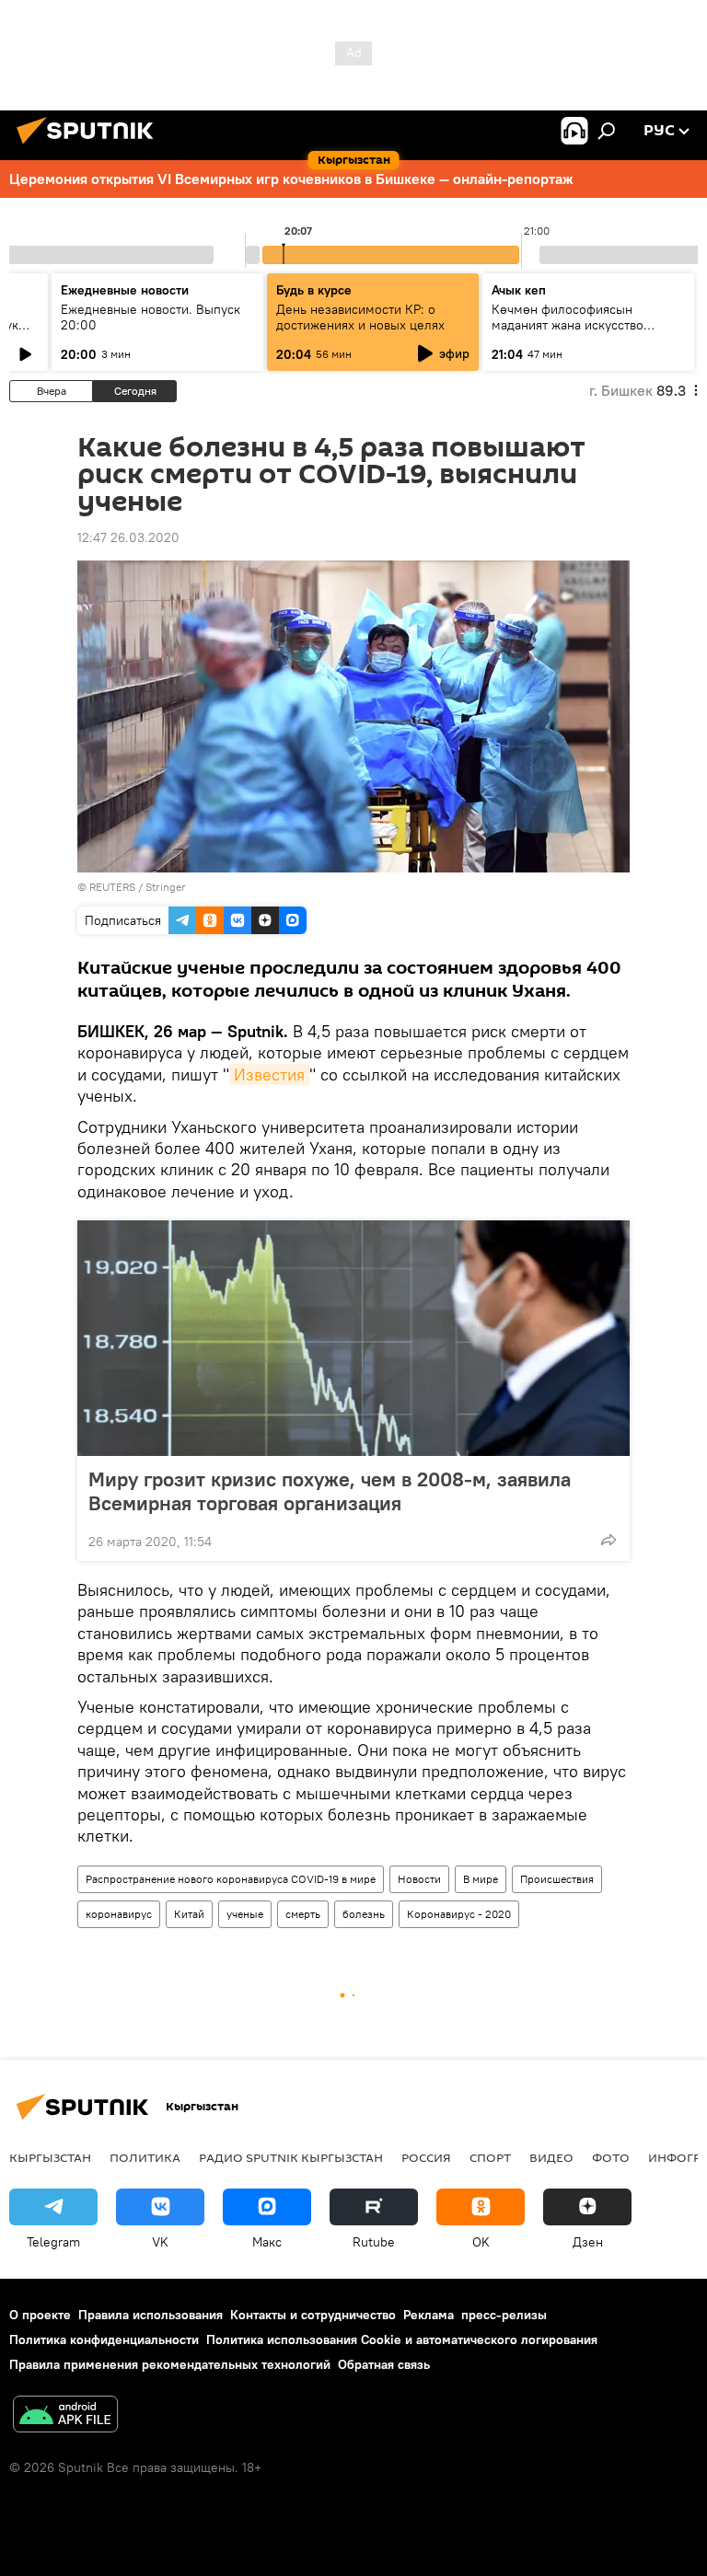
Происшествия (557, 1879)
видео (551, 2157)
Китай (189, 1914)
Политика (145, 2157)
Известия (269, 1074)
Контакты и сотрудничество (313, 2315)
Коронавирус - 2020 (459, 1914)
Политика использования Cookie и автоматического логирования (402, 2339)
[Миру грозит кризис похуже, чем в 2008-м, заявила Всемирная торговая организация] (353, 1338)
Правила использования (151, 2315)
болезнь (364, 1914)
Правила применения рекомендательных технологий (170, 2364)
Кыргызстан (50, 2157)
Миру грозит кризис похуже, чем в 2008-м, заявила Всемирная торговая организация (330, 1491)
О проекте (40, 2315)
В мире (481, 1879)
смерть (303, 1914)
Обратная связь (384, 2364)
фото (611, 2157)
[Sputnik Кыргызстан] (90, 146)
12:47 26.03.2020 (128, 537)
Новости (419, 1879)
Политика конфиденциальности (104, 2339)
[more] (608, 1540)
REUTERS (112, 887)
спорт (490, 2157)
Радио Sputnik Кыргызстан (291, 2157)
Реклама (429, 2315)
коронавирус (119, 1914)
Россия (426, 2157)
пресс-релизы (504, 2315)
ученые (245, 1914)
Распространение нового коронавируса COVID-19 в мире (231, 1879)
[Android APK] (65, 2416)
